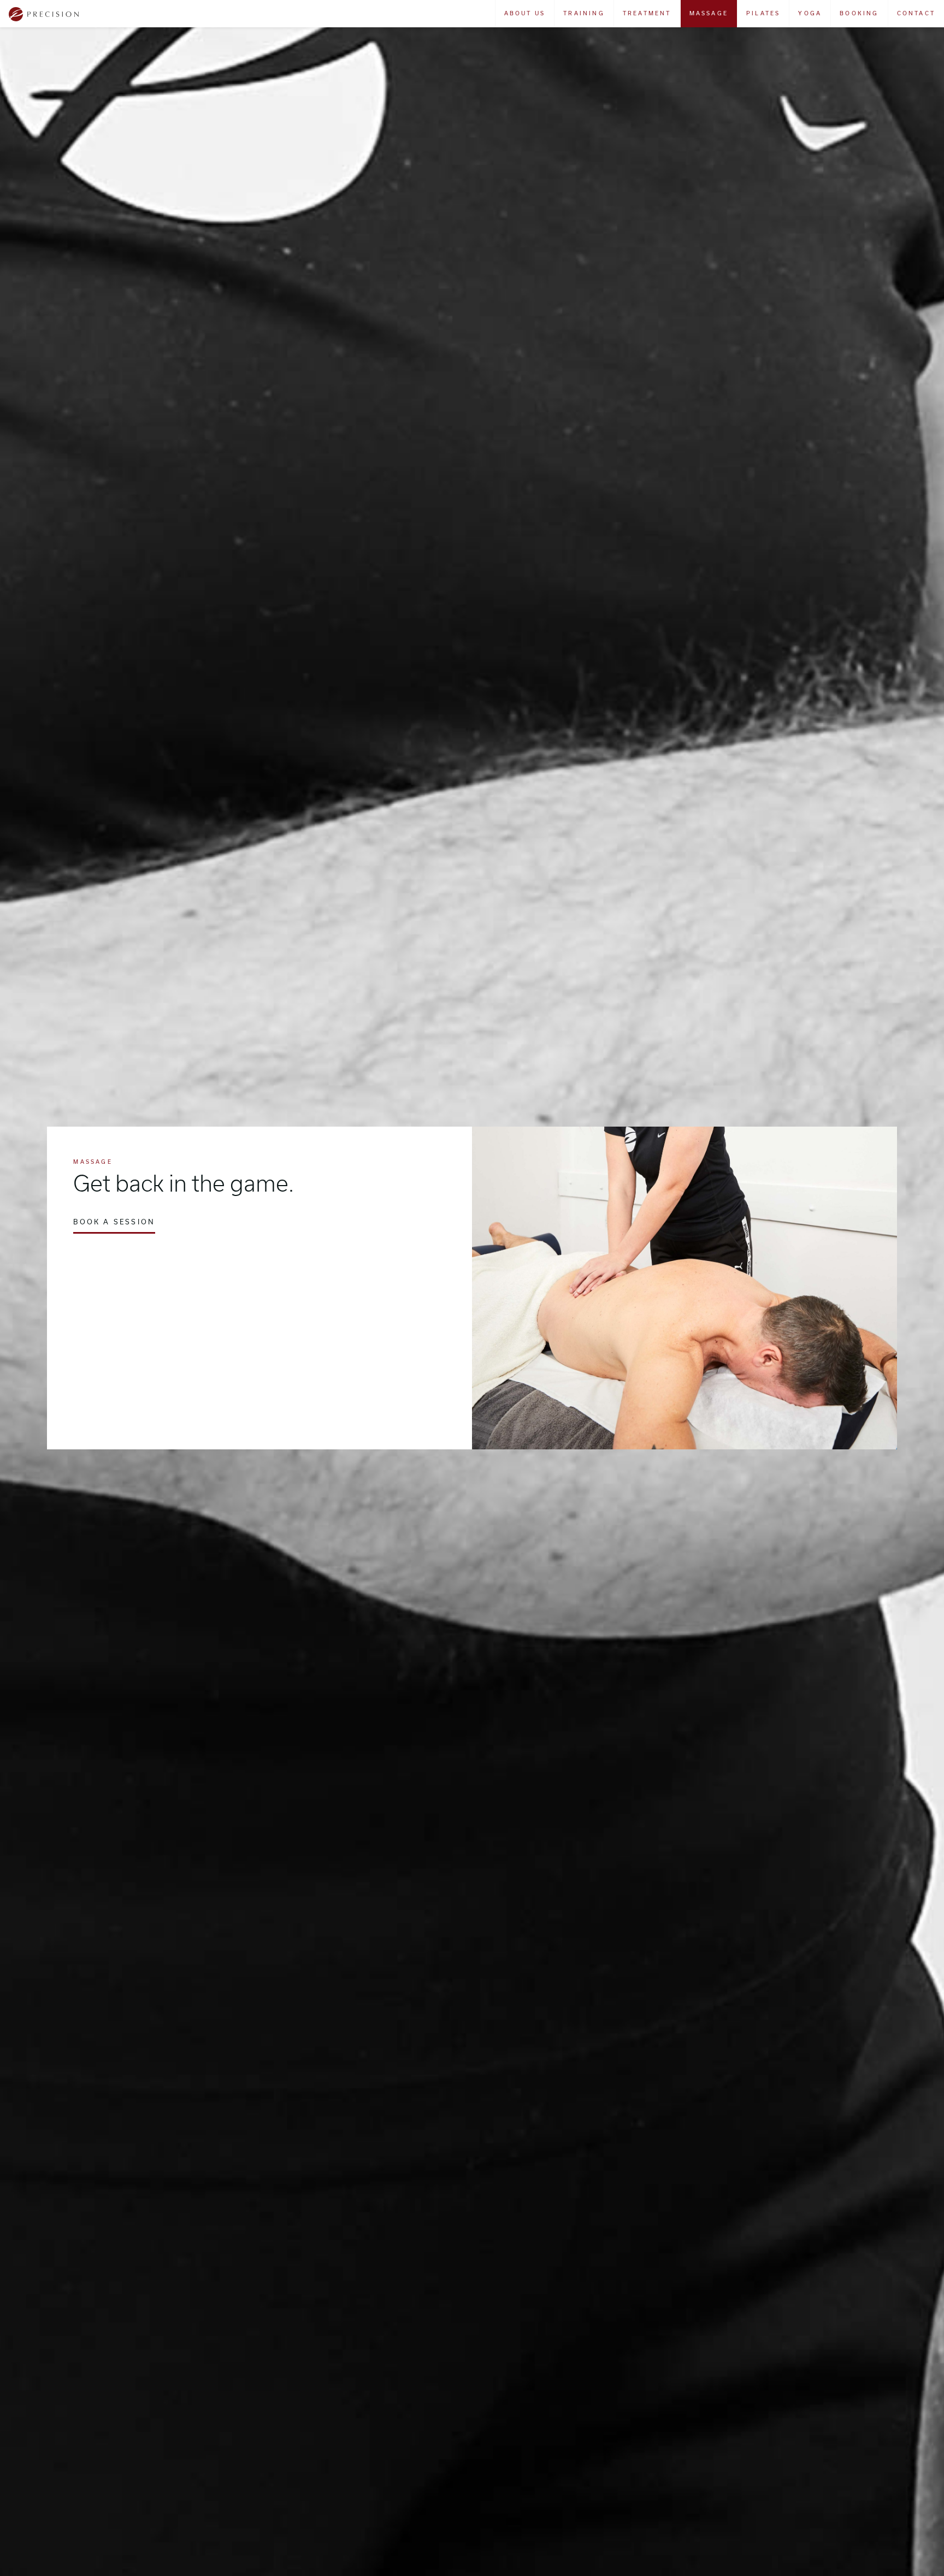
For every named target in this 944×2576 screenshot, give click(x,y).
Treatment (647, 13)
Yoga (810, 13)
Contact (916, 13)
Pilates (763, 13)
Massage (709, 13)
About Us (525, 13)
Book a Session (114, 1222)
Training (584, 13)
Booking (859, 13)
